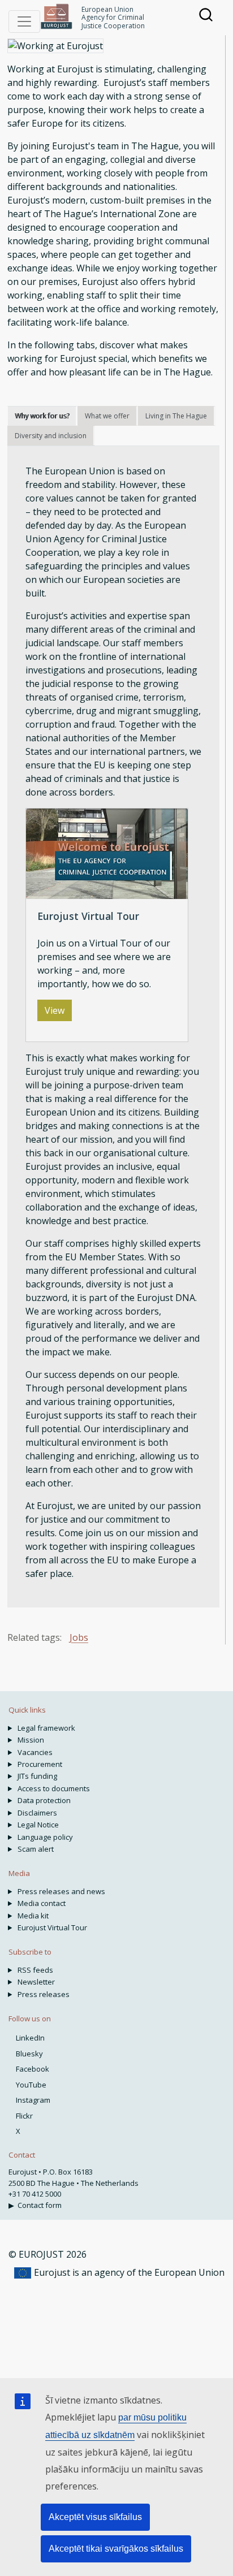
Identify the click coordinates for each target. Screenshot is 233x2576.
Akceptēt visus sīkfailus (95, 2517)
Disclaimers (37, 1813)
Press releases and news (61, 1891)
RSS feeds (35, 1970)
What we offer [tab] (107, 416)
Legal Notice (38, 1825)
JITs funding (37, 1776)
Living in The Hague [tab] (176, 416)
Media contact (42, 1903)
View (55, 1010)
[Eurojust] (57, 16)
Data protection (44, 1800)
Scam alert (36, 1849)
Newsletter (36, 1982)
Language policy (45, 1837)
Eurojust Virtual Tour (52, 1927)
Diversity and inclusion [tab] (51, 436)
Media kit (33, 1916)
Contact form (40, 2205)
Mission (31, 1740)
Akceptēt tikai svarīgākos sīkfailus (116, 2549)
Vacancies (35, 1752)
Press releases (44, 1994)
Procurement (40, 1764)
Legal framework (46, 1728)
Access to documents (54, 1788)
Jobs (79, 1637)
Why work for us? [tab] (42, 416)
